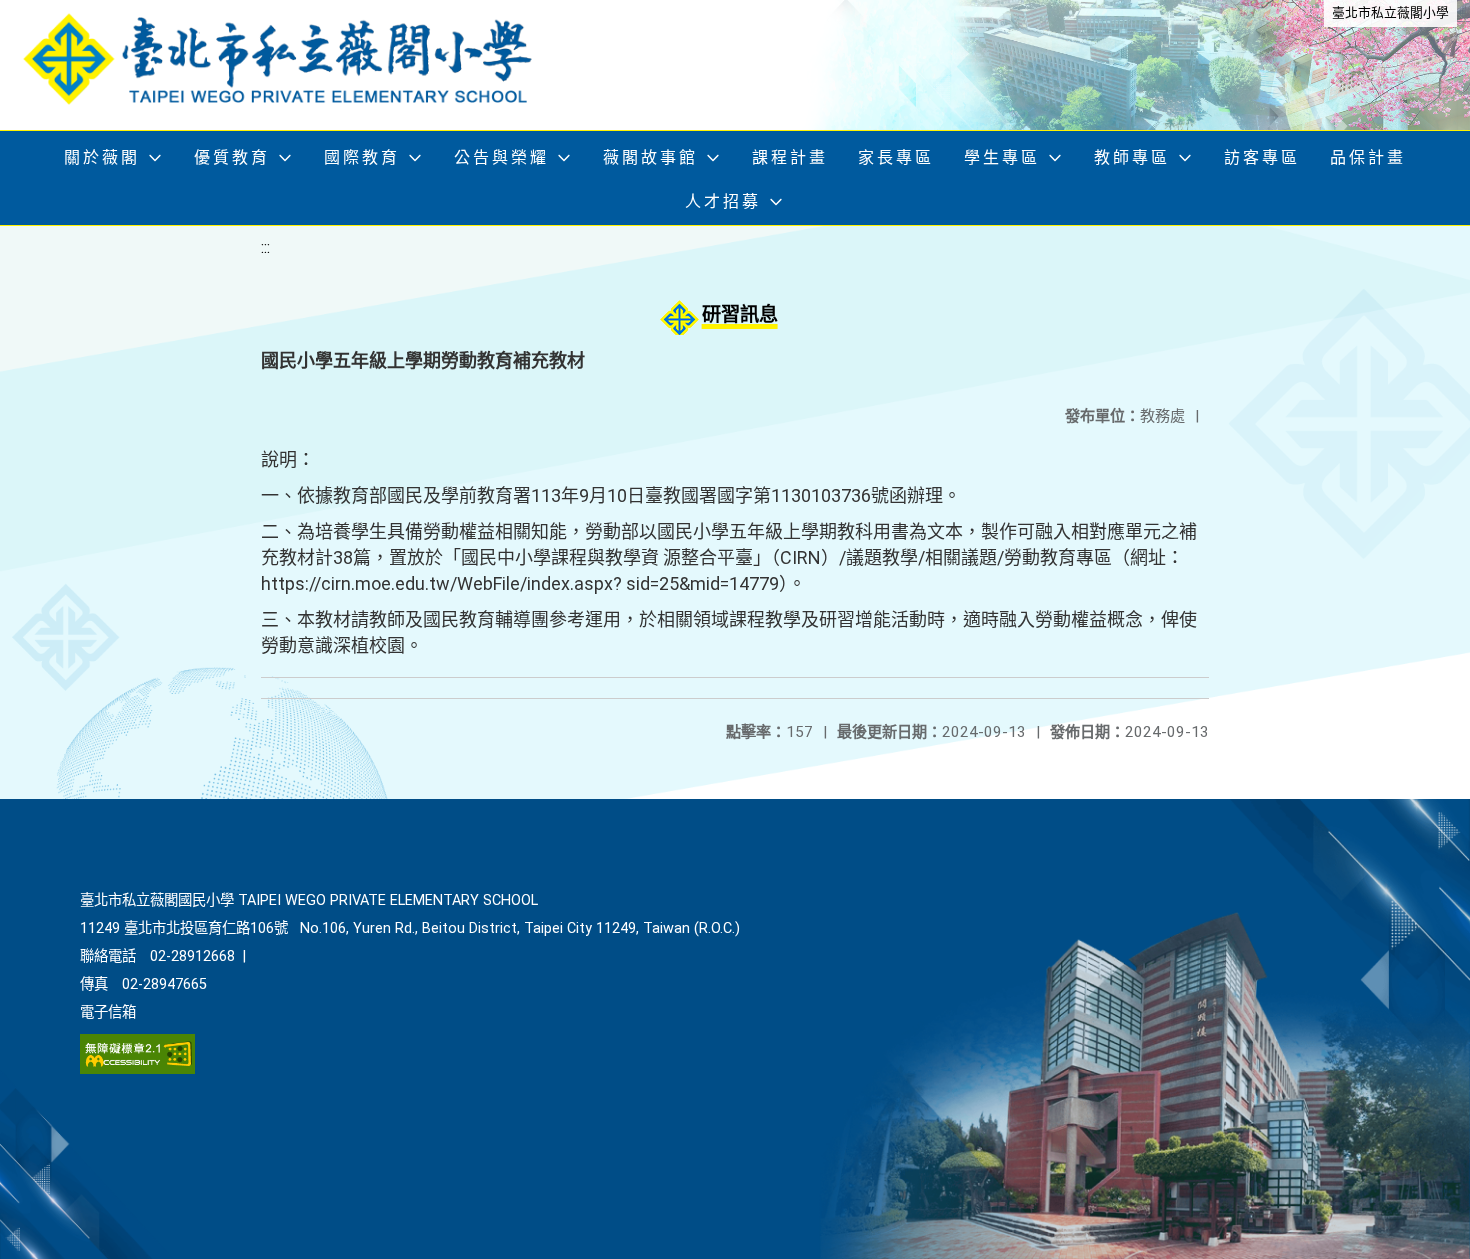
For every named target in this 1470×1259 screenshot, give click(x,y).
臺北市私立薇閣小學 (1390, 12)
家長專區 (896, 157)
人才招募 (723, 201)
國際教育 (362, 157)
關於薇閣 (102, 157)
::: (265, 247)
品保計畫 (1368, 157)
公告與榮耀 (501, 157)
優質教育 (232, 157)
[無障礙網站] (137, 1069)
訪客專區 (1262, 157)
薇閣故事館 (650, 157)
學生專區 (1002, 157)
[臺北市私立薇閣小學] (295, 65)
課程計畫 (790, 157)
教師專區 (1132, 157)
